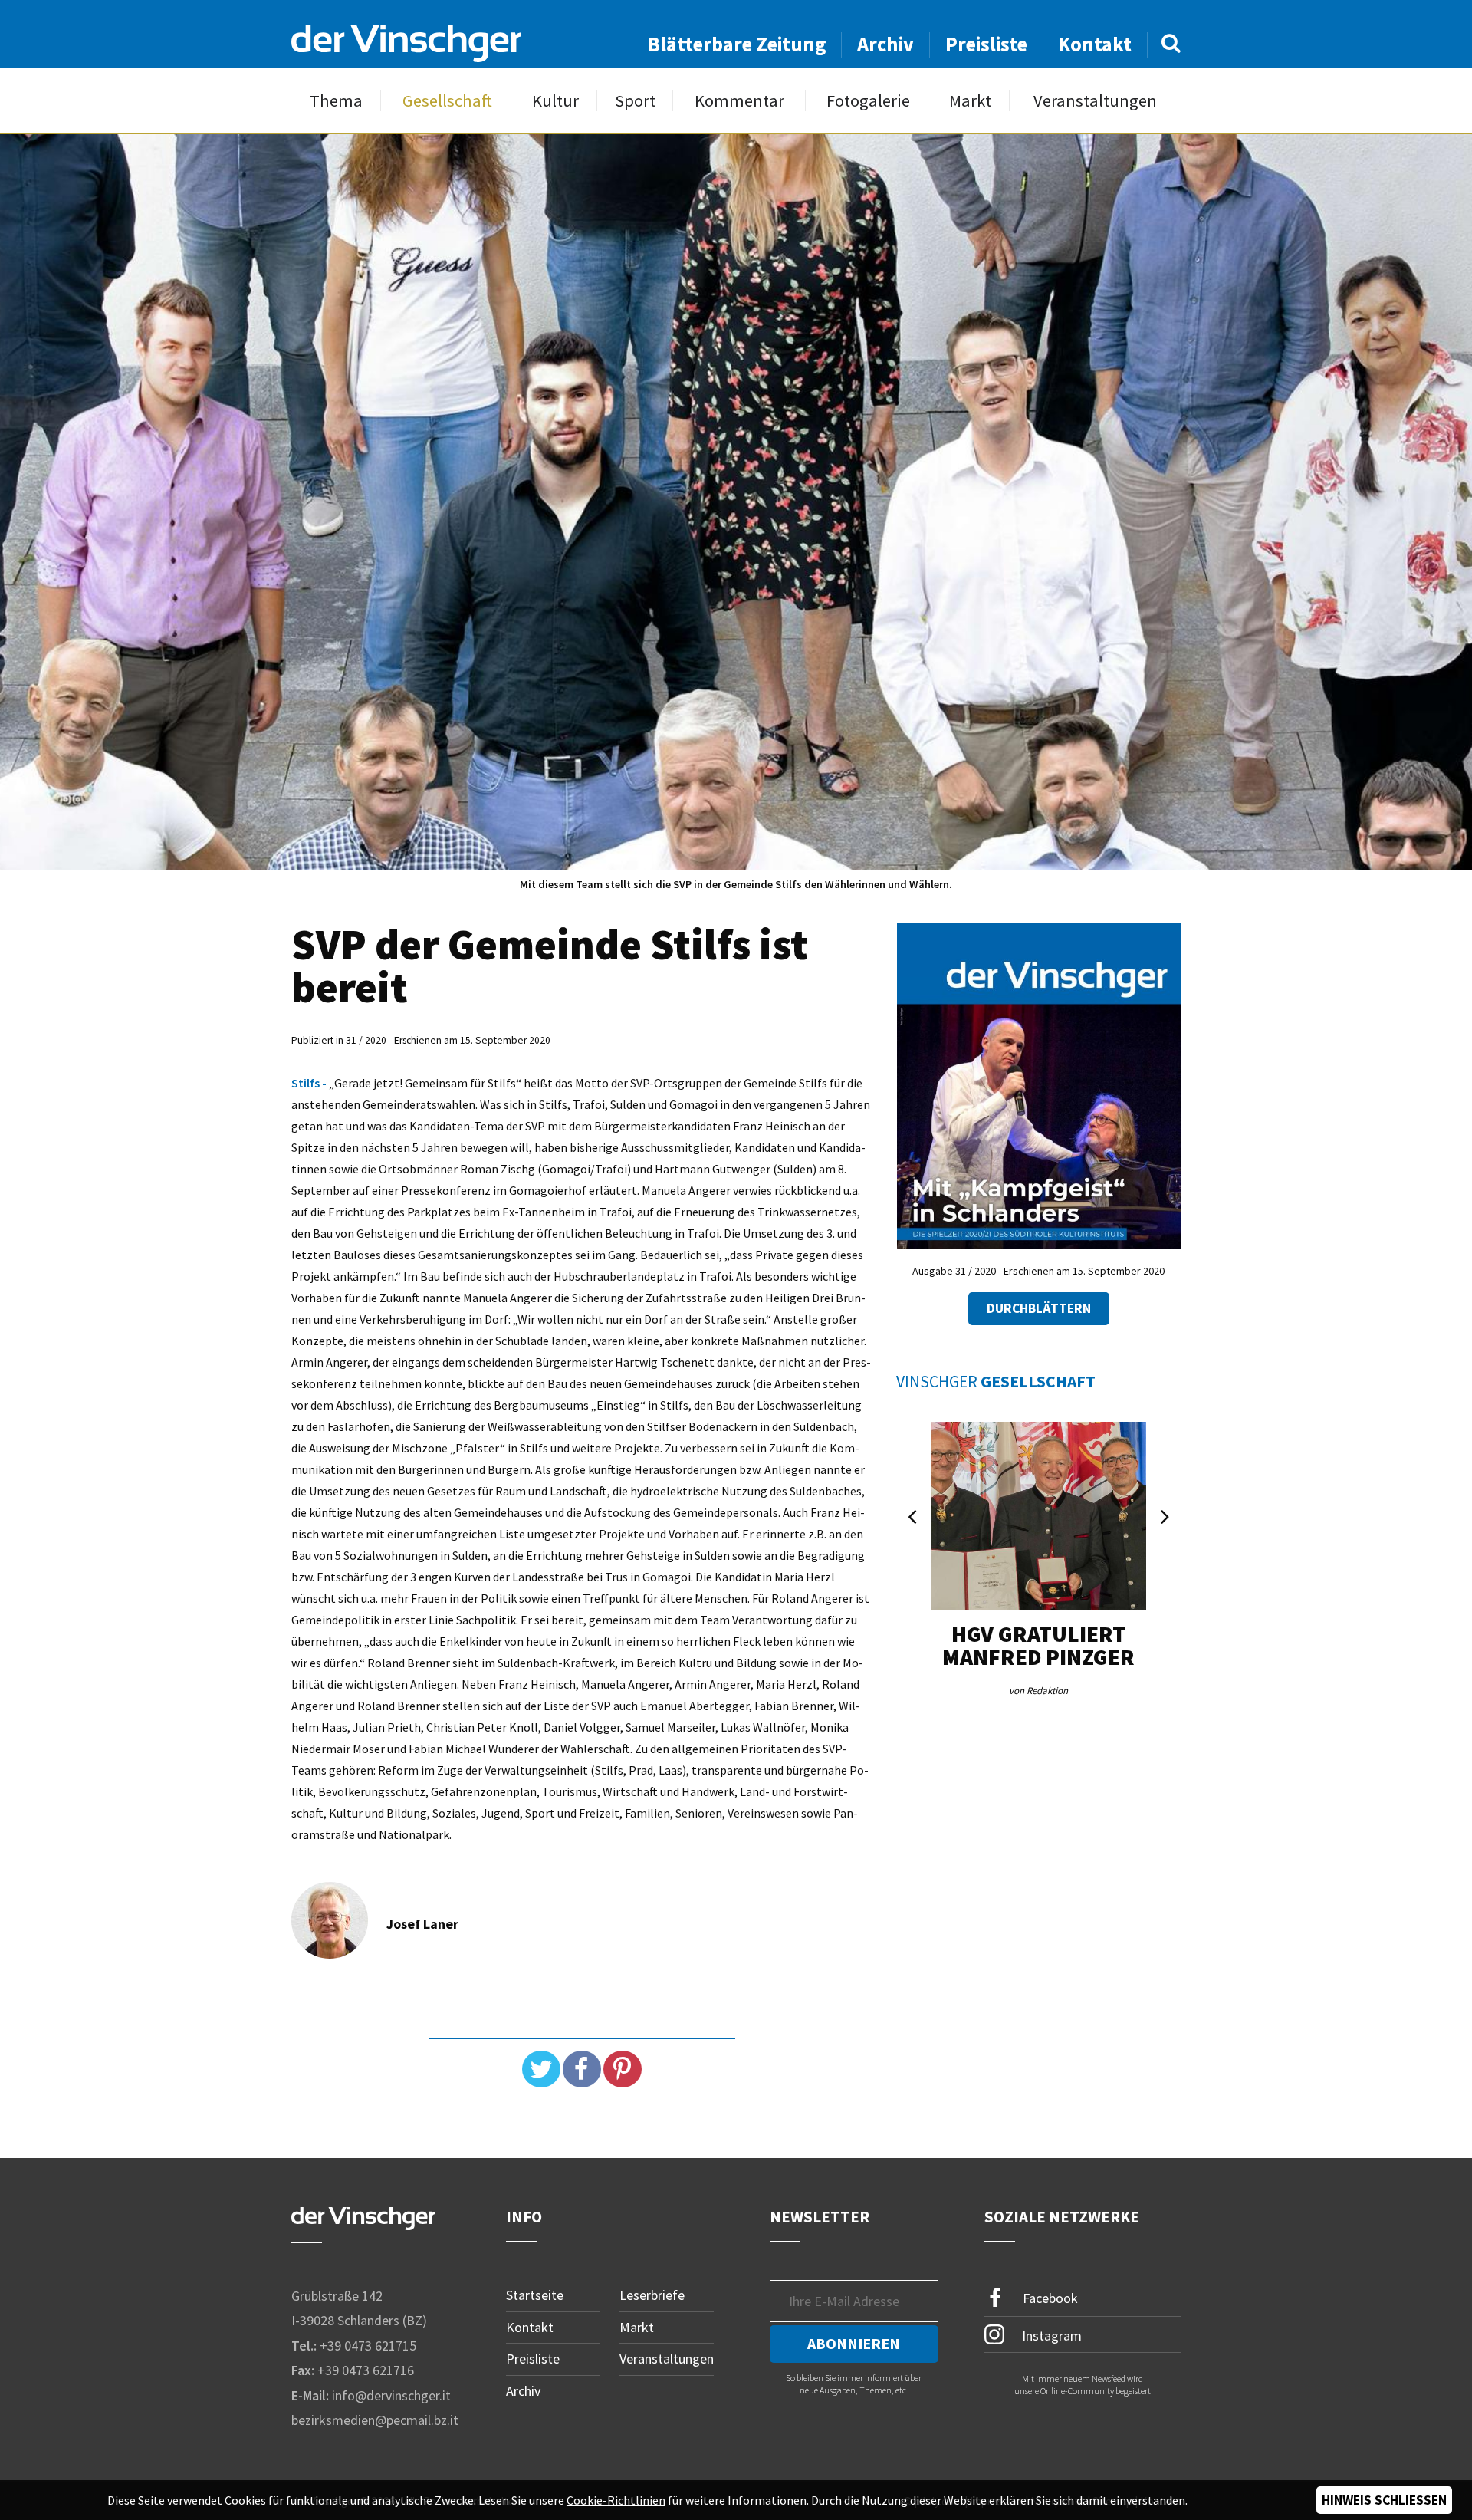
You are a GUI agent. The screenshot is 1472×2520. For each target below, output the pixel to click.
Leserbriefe (652, 2295)
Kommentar (739, 101)
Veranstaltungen (1095, 101)
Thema (336, 101)
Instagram (1050, 2335)
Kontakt (1095, 44)
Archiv (886, 44)
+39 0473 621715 (368, 2346)
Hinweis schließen (1384, 2500)
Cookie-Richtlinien (616, 2500)
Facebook (1049, 2298)
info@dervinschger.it (391, 2395)
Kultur (555, 101)
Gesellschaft (447, 101)
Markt (970, 101)
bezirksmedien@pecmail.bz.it (375, 2420)
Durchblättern (1039, 1308)
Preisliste (986, 44)
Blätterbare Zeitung (737, 44)
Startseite (535, 2295)
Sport (635, 101)
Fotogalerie (868, 101)
